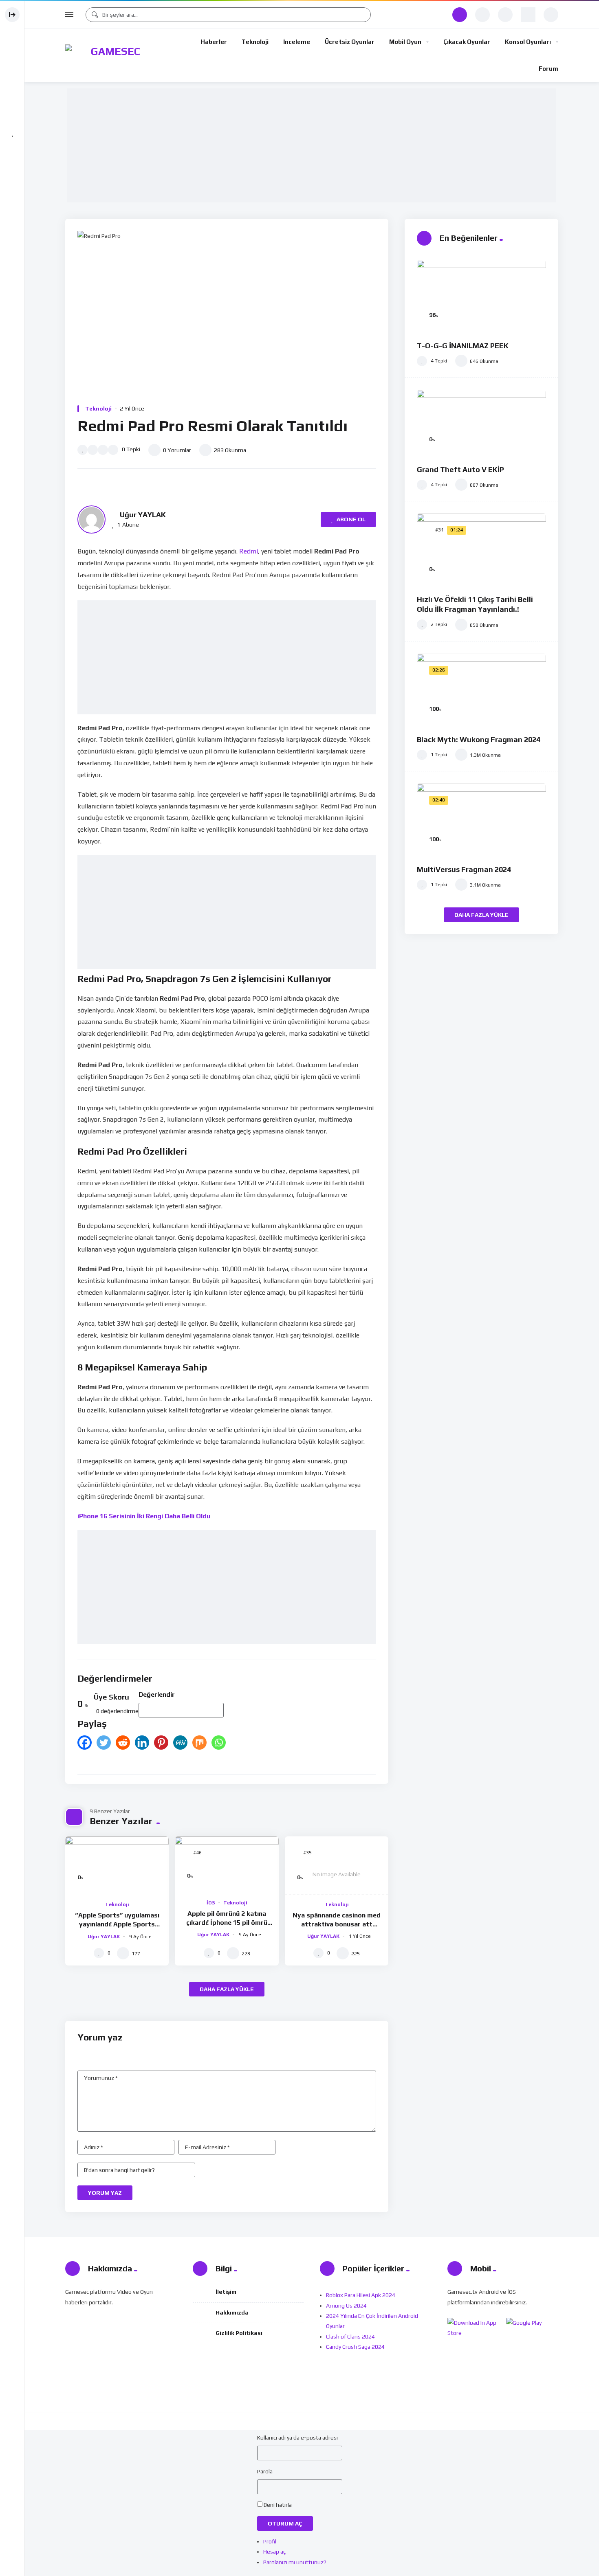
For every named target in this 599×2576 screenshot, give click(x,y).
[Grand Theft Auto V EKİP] (481, 423)
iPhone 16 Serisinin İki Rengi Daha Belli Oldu (144, 1516)
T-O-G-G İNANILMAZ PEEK (463, 346)
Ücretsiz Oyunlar (350, 42)
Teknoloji (255, 42)
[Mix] (199, 1743)
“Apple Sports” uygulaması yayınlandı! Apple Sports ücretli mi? (117, 1924)
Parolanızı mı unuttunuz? (295, 2562)
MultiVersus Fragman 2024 (464, 869)
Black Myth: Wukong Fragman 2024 (479, 739)
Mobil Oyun (405, 42)
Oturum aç (285, 2523)
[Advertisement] (314, 146)
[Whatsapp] (219, 1743)
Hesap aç (274, 2552)
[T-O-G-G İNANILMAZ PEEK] (481, 296)
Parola (265, 2471)
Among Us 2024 (346, 2306)
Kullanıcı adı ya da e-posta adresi (297, 2438)
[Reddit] (123, 1743)
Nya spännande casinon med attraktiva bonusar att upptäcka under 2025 (337, 1924)
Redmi (249, 551)
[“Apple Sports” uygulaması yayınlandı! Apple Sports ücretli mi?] (117, 1866)
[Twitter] (104, 1743)
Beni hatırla (278, 2505)
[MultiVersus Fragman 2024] (481, 820)
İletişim (226, 2292)
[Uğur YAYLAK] (91, 519)
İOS (211, 1903)
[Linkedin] (142, 1743)
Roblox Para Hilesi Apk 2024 (361, 2295)
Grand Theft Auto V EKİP (460, 469)
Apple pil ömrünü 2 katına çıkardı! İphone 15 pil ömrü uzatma (227, 1922)
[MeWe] (180, 1743)
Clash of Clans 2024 (350, 2337)
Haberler (214, 42)
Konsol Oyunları (528, 42)
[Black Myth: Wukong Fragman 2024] (481, 690)
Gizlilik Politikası (239, 2333)
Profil (270, 2541)
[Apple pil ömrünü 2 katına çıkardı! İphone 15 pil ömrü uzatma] (227, 1865)
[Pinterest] (161, 1743)
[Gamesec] (112, 55)
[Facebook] (85, 1743)
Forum (548, 69)
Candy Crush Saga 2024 (355, 2347)
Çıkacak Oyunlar (467, 42)
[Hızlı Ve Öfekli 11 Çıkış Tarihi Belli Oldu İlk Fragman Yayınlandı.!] (481, 550)
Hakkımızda (232, 2312)
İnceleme (297, 42)
